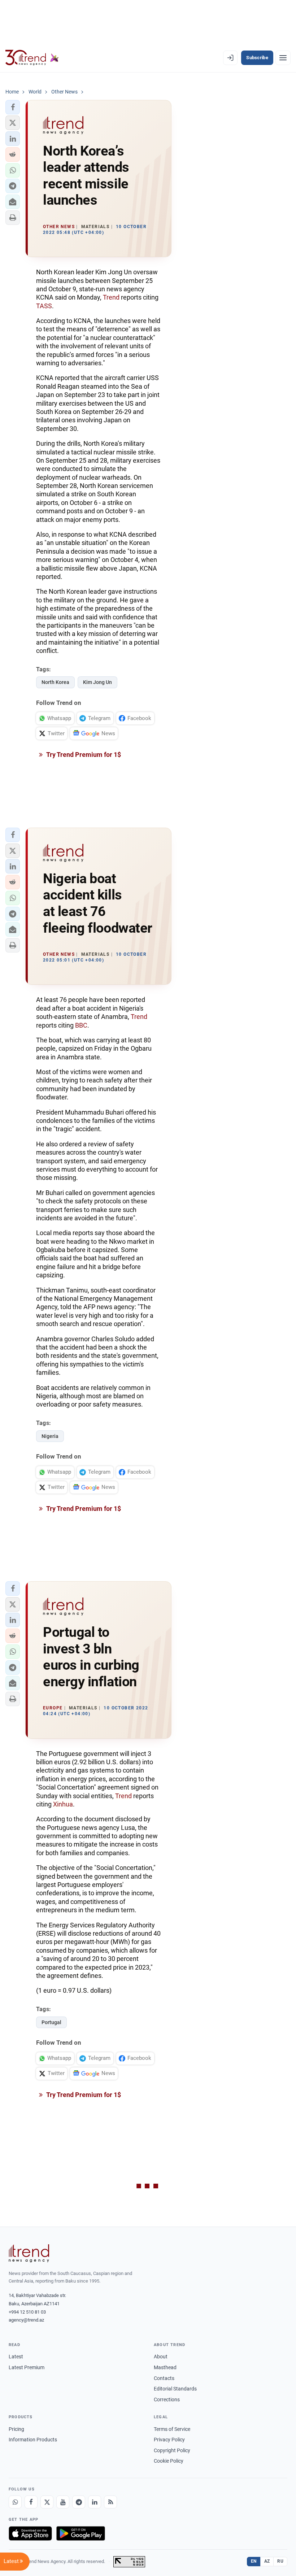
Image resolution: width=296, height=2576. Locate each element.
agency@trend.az (26, 2320)
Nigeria (50, 1436)
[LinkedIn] (95, 2502)
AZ (267, 2561)
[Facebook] (31, 2502)
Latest (16, 2357)
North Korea (55, 682)
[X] (47, 2502)
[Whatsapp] (15, 2502)
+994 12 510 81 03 (27, 2312)
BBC (81, 1025)
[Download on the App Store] (30, 2533)
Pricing (16, 2429)
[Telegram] (79, 2502)
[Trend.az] (32, 58)
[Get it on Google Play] (81, 2533)
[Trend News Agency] (29, 2253)
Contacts (164, 2378)
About (161, 2357)
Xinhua (63, 1804)
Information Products (33, 2440)
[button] (13, 107)
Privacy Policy (169, 2440)
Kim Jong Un (97, 682)
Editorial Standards (175, 2389)
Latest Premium (27, 2367)
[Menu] (283, 58)
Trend (111, 297)
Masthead (165, 2367)
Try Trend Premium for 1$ (83, 755)
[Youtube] (63, 2502)
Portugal (51, 2022)
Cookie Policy (169, 2461)
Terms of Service (172, 2429)
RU (280, 2561)
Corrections (167, 2400)
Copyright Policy (172, 2450)
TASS (44, 306)
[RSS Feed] (110, 2502)
